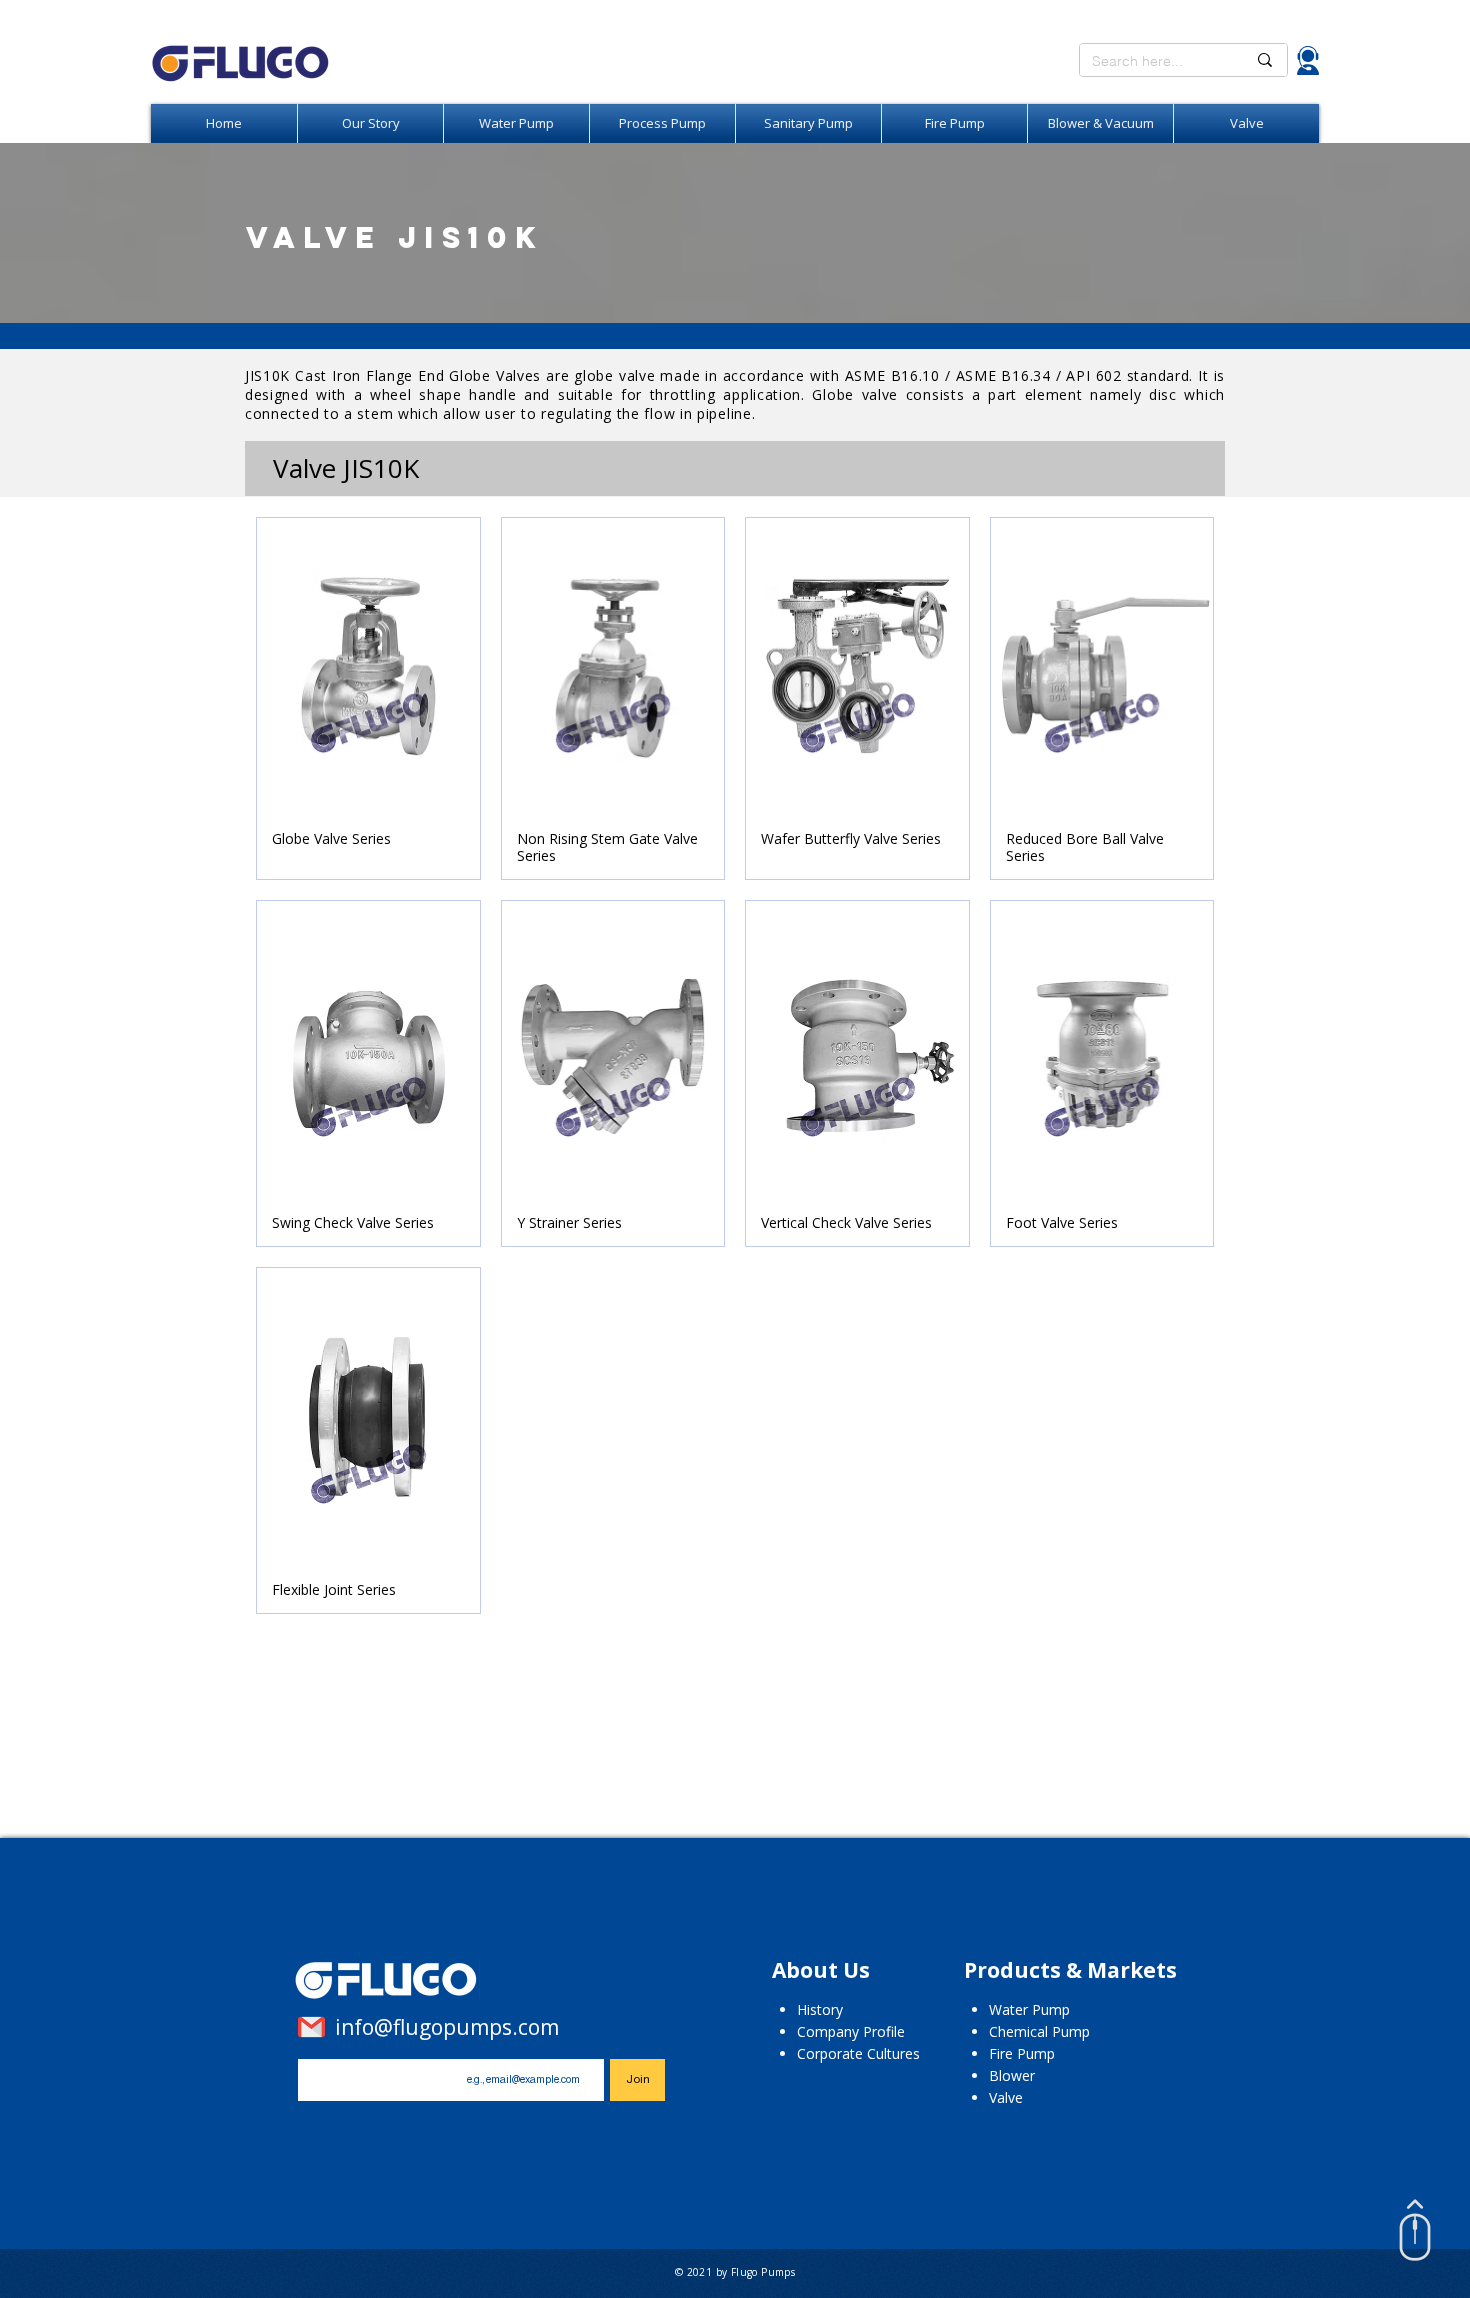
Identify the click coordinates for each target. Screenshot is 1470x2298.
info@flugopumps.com (447, 2027)
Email (568, 2043)
